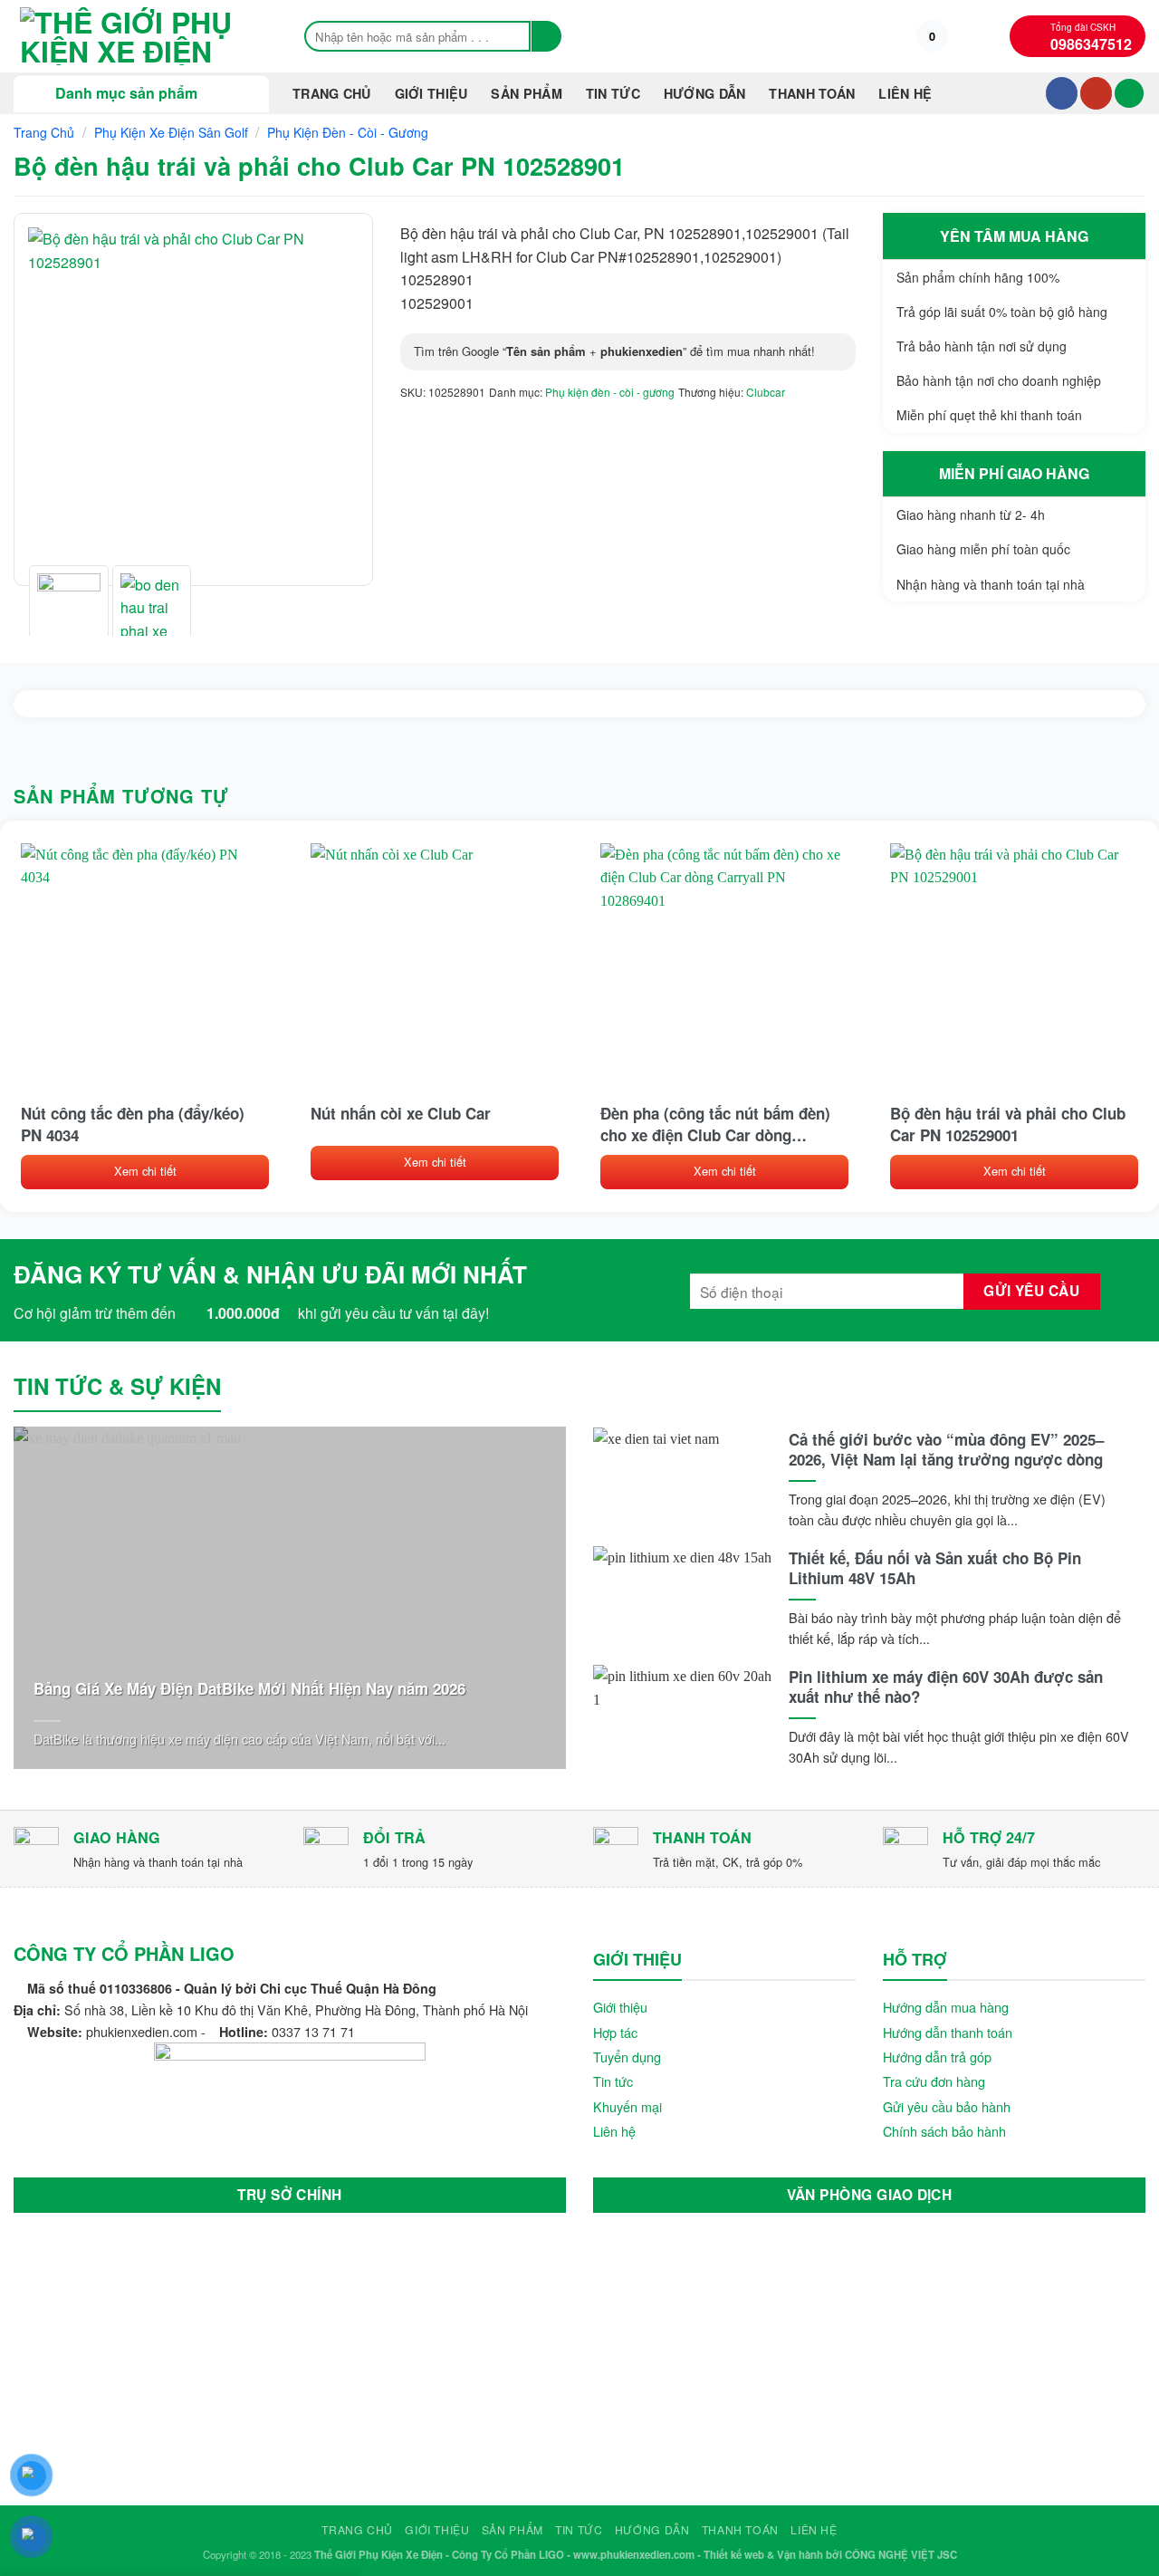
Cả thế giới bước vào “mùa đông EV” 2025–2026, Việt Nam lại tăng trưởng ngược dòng (946, 1449)
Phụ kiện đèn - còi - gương (348, 132)
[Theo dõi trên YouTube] (1096, 93)
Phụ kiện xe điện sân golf (171, 132)
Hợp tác (615, 2032)
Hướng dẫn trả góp (937, 2057)
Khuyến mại (627, 2106)
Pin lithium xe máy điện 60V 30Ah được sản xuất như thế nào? (946, 1687)
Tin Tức (613, 93)
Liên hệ (905, 93)
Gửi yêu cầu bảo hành (947, 2106)
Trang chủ (332, 93)
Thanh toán (812, 93)
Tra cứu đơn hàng (934, 2081)
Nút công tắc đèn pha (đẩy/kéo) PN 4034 (133, 1124)
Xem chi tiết (145, 1171)
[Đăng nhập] (1129, 94)
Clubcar (766, 392)
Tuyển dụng (627, 2057)
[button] (932, 36)
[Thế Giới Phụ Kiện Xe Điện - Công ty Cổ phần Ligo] (140, 36)
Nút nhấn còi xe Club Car (401, 1113)
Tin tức (613, 2081)
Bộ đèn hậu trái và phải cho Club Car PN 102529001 (1008, 1124)
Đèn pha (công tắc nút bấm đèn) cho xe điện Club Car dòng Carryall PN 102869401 (715, 1124)
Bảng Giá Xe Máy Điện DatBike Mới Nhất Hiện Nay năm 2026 (249, 1688)
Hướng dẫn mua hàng (946, 2007)
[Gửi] (546, 36)
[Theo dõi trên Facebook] (1062, 93)
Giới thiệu (431, 93)
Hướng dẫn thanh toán (948, 2032)
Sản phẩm (526, 93)
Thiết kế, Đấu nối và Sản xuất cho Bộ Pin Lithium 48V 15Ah (935, 1568)
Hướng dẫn (705, 93)
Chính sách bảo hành (944, 2131)
